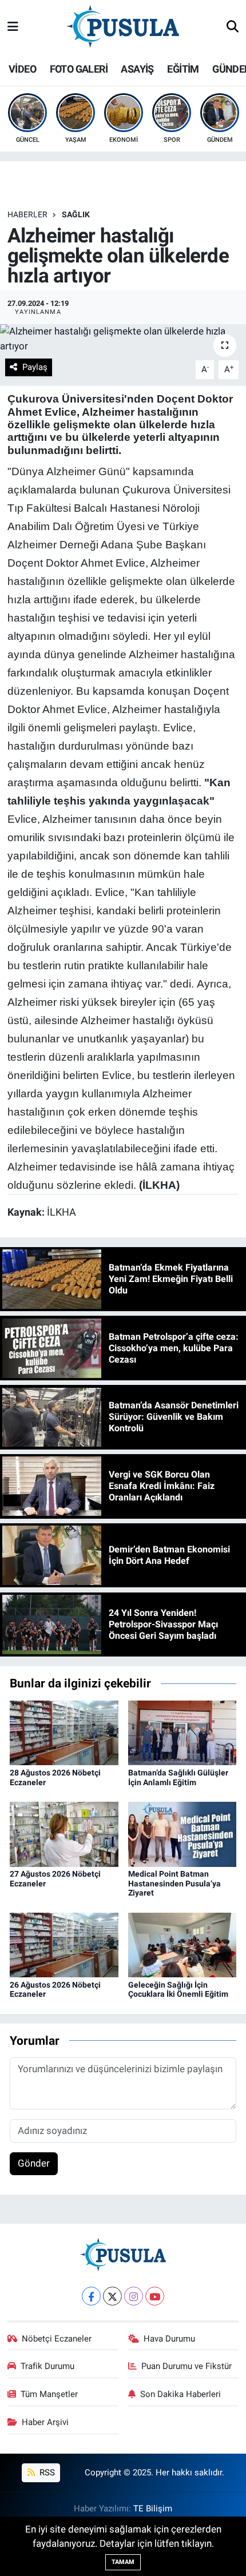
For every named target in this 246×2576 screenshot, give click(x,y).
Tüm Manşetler (49, 2394)
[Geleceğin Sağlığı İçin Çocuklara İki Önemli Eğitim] (182, 1944)
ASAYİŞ (137, 69)
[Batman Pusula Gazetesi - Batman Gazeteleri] (123, 26)
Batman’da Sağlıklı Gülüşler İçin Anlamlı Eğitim (178, 1777)
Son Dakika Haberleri (180, 2394)
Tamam (123, 2562)
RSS (46, 2473)
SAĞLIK (76, 214)
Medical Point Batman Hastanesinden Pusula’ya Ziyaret (174, 1884)
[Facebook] (91, 2296)
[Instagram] (134, 2296)
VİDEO (22, 69)
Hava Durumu (169, 2339)
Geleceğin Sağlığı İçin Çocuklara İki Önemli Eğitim (178, 1990)
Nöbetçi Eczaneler (57, 2339)
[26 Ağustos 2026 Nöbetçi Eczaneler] (64, 1944)
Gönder (34, 2163)
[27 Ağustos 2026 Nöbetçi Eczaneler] (64, 1833)
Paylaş (35, 367)
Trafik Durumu (47, 2366)
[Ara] (233, 27)
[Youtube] (155, 2296)
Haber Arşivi (45, 2422)
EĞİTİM (183, 69)
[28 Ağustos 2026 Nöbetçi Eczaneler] (64, 1732)
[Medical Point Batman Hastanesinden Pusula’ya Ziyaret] (182, 1833)
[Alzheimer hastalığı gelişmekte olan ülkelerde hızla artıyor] (123, 339)
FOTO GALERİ (79, 69)
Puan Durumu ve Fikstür (187, 2366)
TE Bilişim (153, 2509)
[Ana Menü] (13, 27)
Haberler (27, 214)
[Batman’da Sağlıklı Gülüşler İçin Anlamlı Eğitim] (182, 1732)
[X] (112, 2296)
